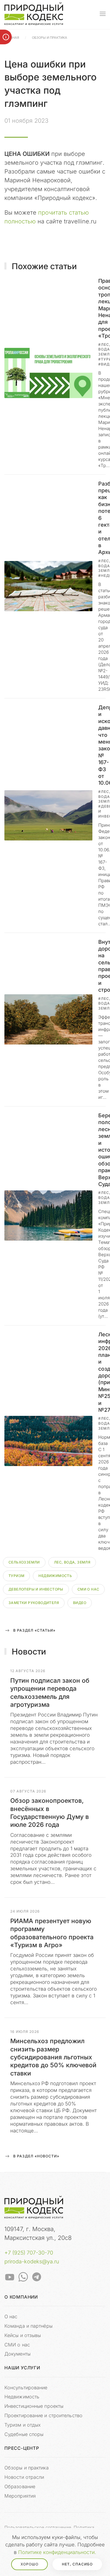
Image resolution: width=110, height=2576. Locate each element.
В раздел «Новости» (36, 2156)
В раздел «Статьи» (34, 1630)
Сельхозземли (24, 1562)
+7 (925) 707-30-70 (29, 2253)
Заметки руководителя (34, 1603)
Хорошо (29, 2564)
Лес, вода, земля (72, 1562)
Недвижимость (55, 1576)
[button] (103, 14)
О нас (11, 2316)
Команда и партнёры (28, 2326)
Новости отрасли (24, 2477)
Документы (17, 2354)
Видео (80, 1603)
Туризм (16, 1576)
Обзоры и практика (27, 2468)
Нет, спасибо (77, 2564)
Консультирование (26, 2388)
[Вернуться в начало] (34, 14)
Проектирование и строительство (43, 2415)
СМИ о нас (88, 1589)
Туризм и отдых (23, 2425)
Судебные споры (24, 2434)
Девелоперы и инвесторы (36, 1589)
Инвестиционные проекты (34, 2406)
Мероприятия (20, 2496)
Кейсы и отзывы (23, 2335)
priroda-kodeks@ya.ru (32, 2261)
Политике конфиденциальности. (57, 2552)
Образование (20, 2486)
